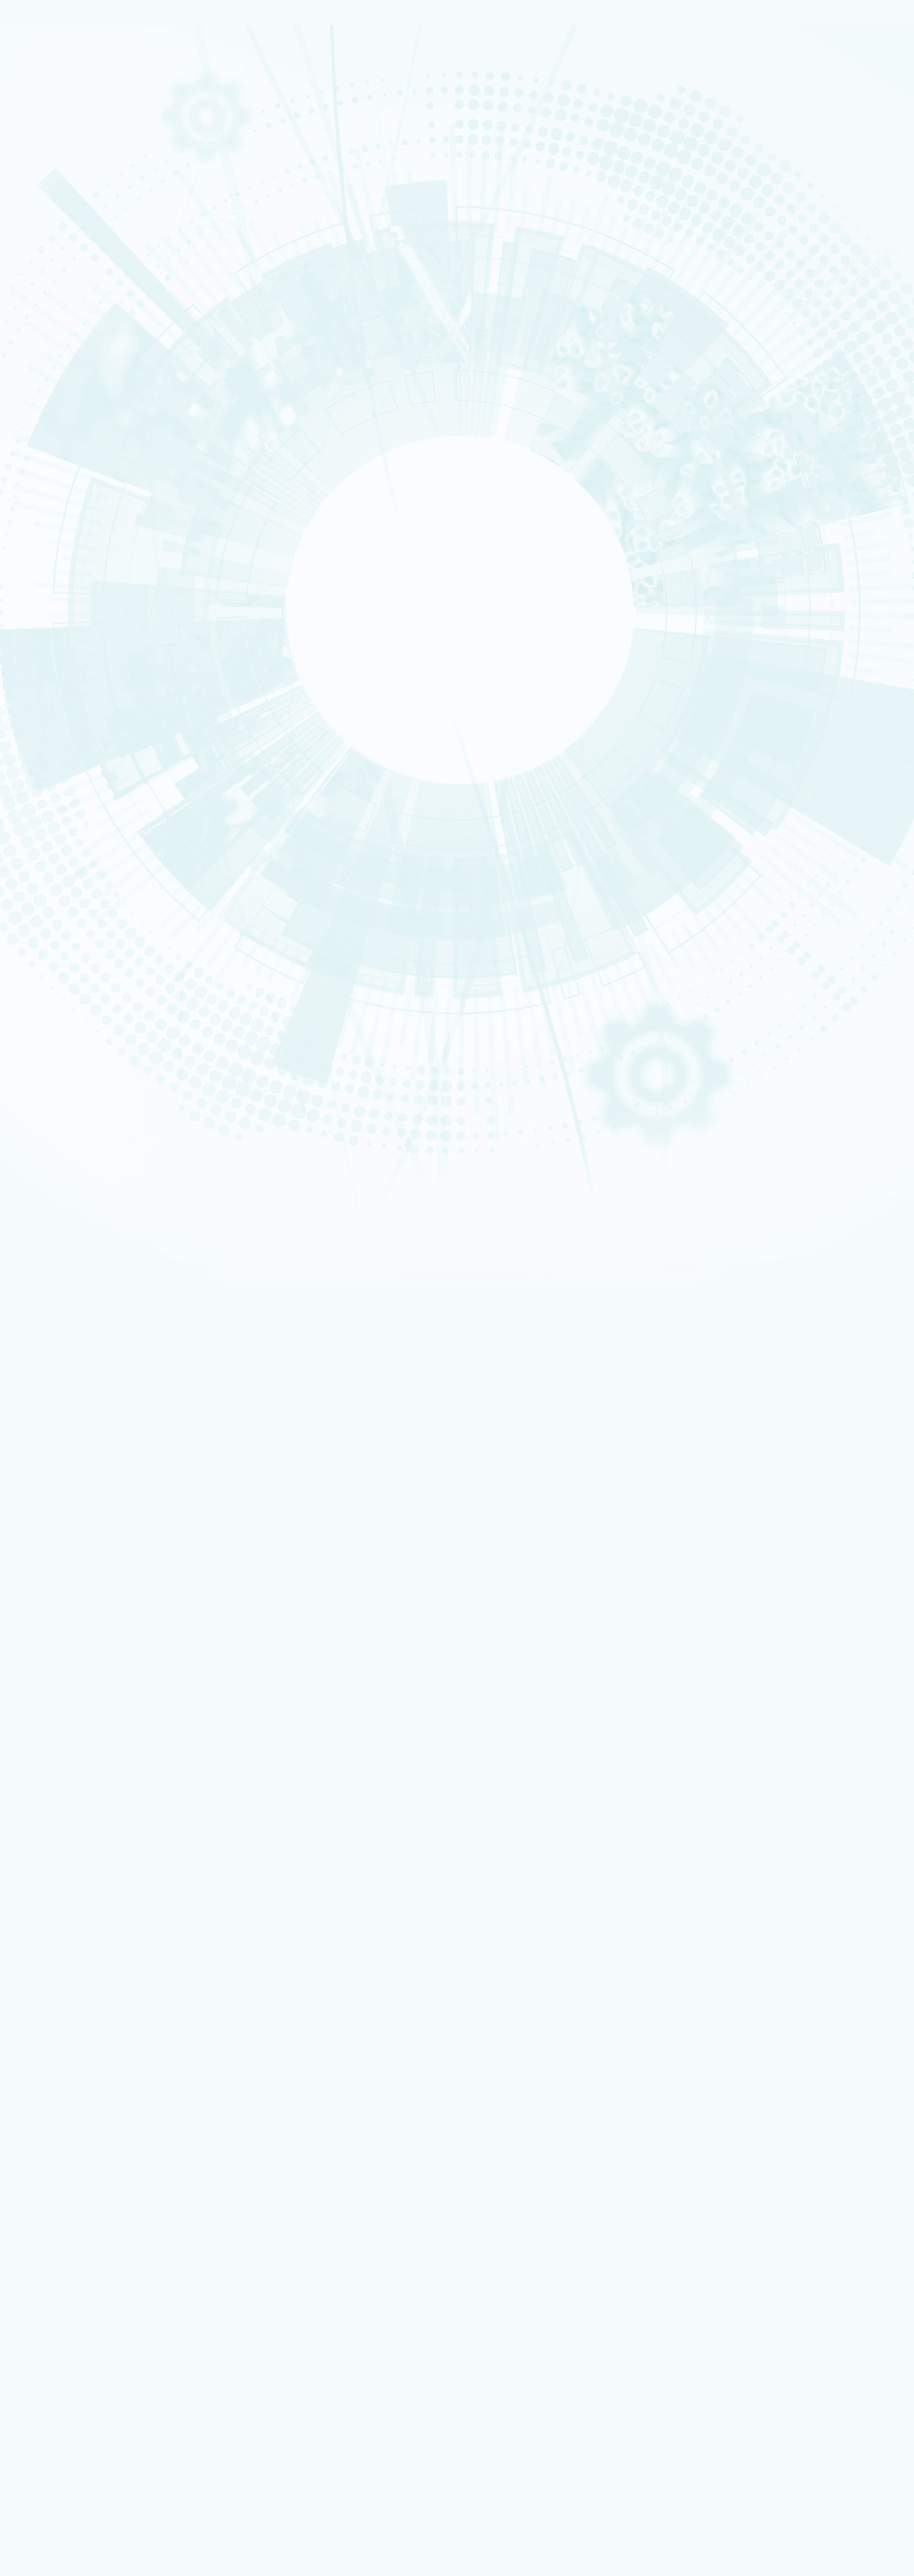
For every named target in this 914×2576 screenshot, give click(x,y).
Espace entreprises (89, 2149)
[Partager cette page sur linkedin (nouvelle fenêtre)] (120, 981)
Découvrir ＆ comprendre (99, 2318)
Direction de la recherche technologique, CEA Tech (141, 2208)
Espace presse (81, 2108)
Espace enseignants (90, 2133)
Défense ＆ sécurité (70, 296)
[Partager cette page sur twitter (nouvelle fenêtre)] (117, 963)
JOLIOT (56, 554)
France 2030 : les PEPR (86, 397)
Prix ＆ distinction (88, 1864)
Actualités (101, 784)
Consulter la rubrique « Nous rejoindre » (75, 733)
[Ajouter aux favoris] (68, 929)
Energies (58, 152)
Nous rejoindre (62, 188)
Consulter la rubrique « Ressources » (70, 671)
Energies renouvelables (74, 312)
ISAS (54, 482)
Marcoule (59, 850)
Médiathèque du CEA (97, 1932)
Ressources (54, 1903)
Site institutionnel (399, 2024)
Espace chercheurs (88, 2124)
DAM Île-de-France (69, 858)
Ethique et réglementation (99, 291)
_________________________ (100, 2158)
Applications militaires (72, 144)
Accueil (65, 784)
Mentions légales (64, 1656)
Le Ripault (74, 2300)
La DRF (42, 1739)
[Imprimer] (52, 911)
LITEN (54, 506)
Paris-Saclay (62, 833)
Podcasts (60, 639)
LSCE (54, 562)
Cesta (55, 873)
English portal (80, 2166)
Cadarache (61, 825)
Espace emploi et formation (103, 2116)
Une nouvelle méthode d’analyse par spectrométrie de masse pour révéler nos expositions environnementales (238, 1542)
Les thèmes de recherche (94, 353)
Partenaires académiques (96, 368)
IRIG (53, 618)
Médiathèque (79, 2326)
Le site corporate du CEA (99, 2183)
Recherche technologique (77, 160)
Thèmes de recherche (100, 1806)
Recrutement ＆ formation (76, 129)
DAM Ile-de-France (88, 2267)
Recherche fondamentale (76, 169)
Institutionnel (57, 2174)
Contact (46, 1676)
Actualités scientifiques (101, 1855)
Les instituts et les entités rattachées (126, 276)
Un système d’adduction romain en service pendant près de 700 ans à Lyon (176, 1474)
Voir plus (29, 1591)
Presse (69, 1893)
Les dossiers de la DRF (99, 1913)
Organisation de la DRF (100, 1767)
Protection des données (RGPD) (94, 1666)
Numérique (61, 320)
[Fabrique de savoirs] (129, 86)
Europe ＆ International (92, 412)
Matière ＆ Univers (68, 328)
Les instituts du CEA (69, 2381)
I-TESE (55, 498)
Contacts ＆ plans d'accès (77, 817)
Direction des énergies (95, 2200)
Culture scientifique (69, 2309)
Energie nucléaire (68, 304)
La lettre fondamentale (101, 1883)
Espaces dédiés (61, 2090)
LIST (53, 530)
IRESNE (56, 474)
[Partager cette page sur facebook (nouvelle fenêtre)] (122, 946)
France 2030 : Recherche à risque (110, 382)
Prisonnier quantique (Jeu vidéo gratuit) (123, 2334)
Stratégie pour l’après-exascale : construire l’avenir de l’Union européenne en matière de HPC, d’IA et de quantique (245, 1520)
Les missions (66, 233)
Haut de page (28, 1426)
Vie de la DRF (81, 1874)
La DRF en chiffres (89, 1758)
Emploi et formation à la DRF (103, 716)
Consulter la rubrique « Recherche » (68, 430)
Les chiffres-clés (77, 262)
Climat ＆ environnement (75, 344)
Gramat (70, 2292)
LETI (53, 522)
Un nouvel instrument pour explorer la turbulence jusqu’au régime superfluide (180, 1497)
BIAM (54, 578)
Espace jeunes (81, 2141)
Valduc (57, 865)
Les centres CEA (62, 2225)
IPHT (53, 586)
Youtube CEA (81, 1923)
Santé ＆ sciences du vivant (78, 336)
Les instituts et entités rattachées (120, 1777)
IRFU (53, 609)
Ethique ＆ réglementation (107, 1787)
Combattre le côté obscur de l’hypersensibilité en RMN (139, 1565)
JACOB (56, 546)
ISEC (54, 490)
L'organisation (71, 247)
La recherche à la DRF (73, 1796)
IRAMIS (56, 594)
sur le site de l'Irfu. (77, 1396)
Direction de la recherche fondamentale (123, 2216)
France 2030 (80, 1826)
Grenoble (59, 841)
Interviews (63, 654)
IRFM (54, 601)
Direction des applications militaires (118, 2191)
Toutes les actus (84, 2352)
